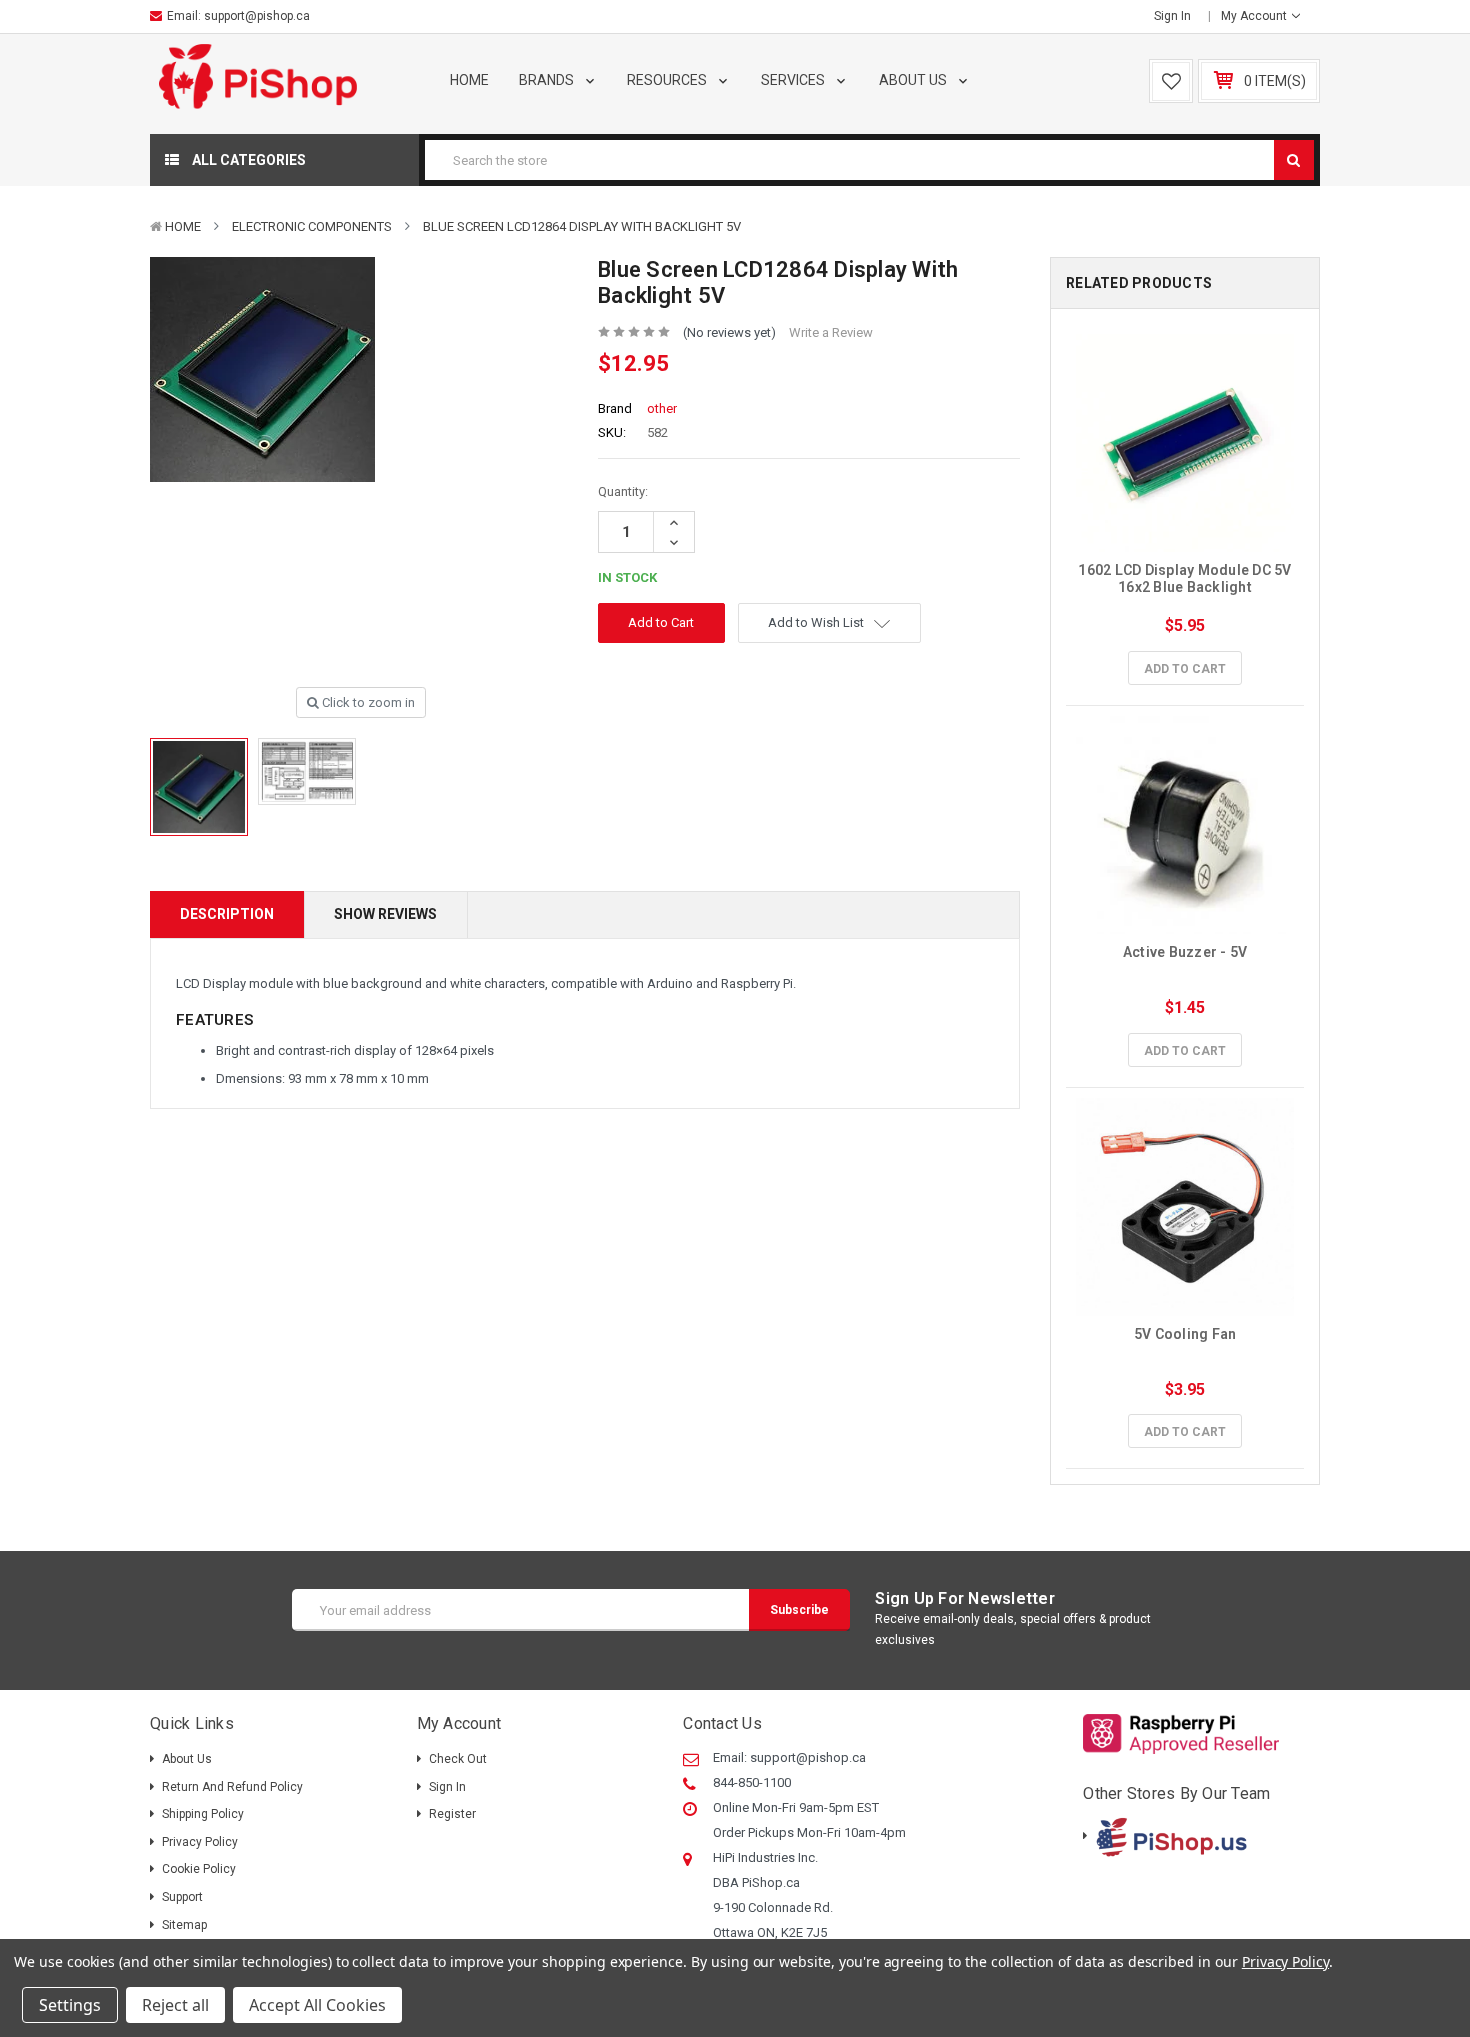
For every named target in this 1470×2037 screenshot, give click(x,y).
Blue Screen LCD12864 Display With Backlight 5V (582, 226)
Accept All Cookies (317, 2005)
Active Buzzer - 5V (1185, 952)
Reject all (175, 2005)
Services (794, 80)
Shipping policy (203, 1814)
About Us (914, 80)
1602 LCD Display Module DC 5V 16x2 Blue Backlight (1186, 578)
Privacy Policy (200, 1842)
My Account (1255, 16)
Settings (70, 2005)
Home (469, 80)
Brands (548, 80)
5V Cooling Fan (1185, 1334)
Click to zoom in (367, 702)
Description (227, 914)
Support (182, 1897)
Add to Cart (1185, 669)
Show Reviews (385, 914)
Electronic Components (312, 226)
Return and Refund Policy (232, 1787)
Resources (668, 80)
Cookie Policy (199, 1869)
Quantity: (623, 491)
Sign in (1172, 16)
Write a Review (831, 332)
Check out (458, 1759)
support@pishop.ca (257, 16)
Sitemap (184, 1925)
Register (452, 1814)
